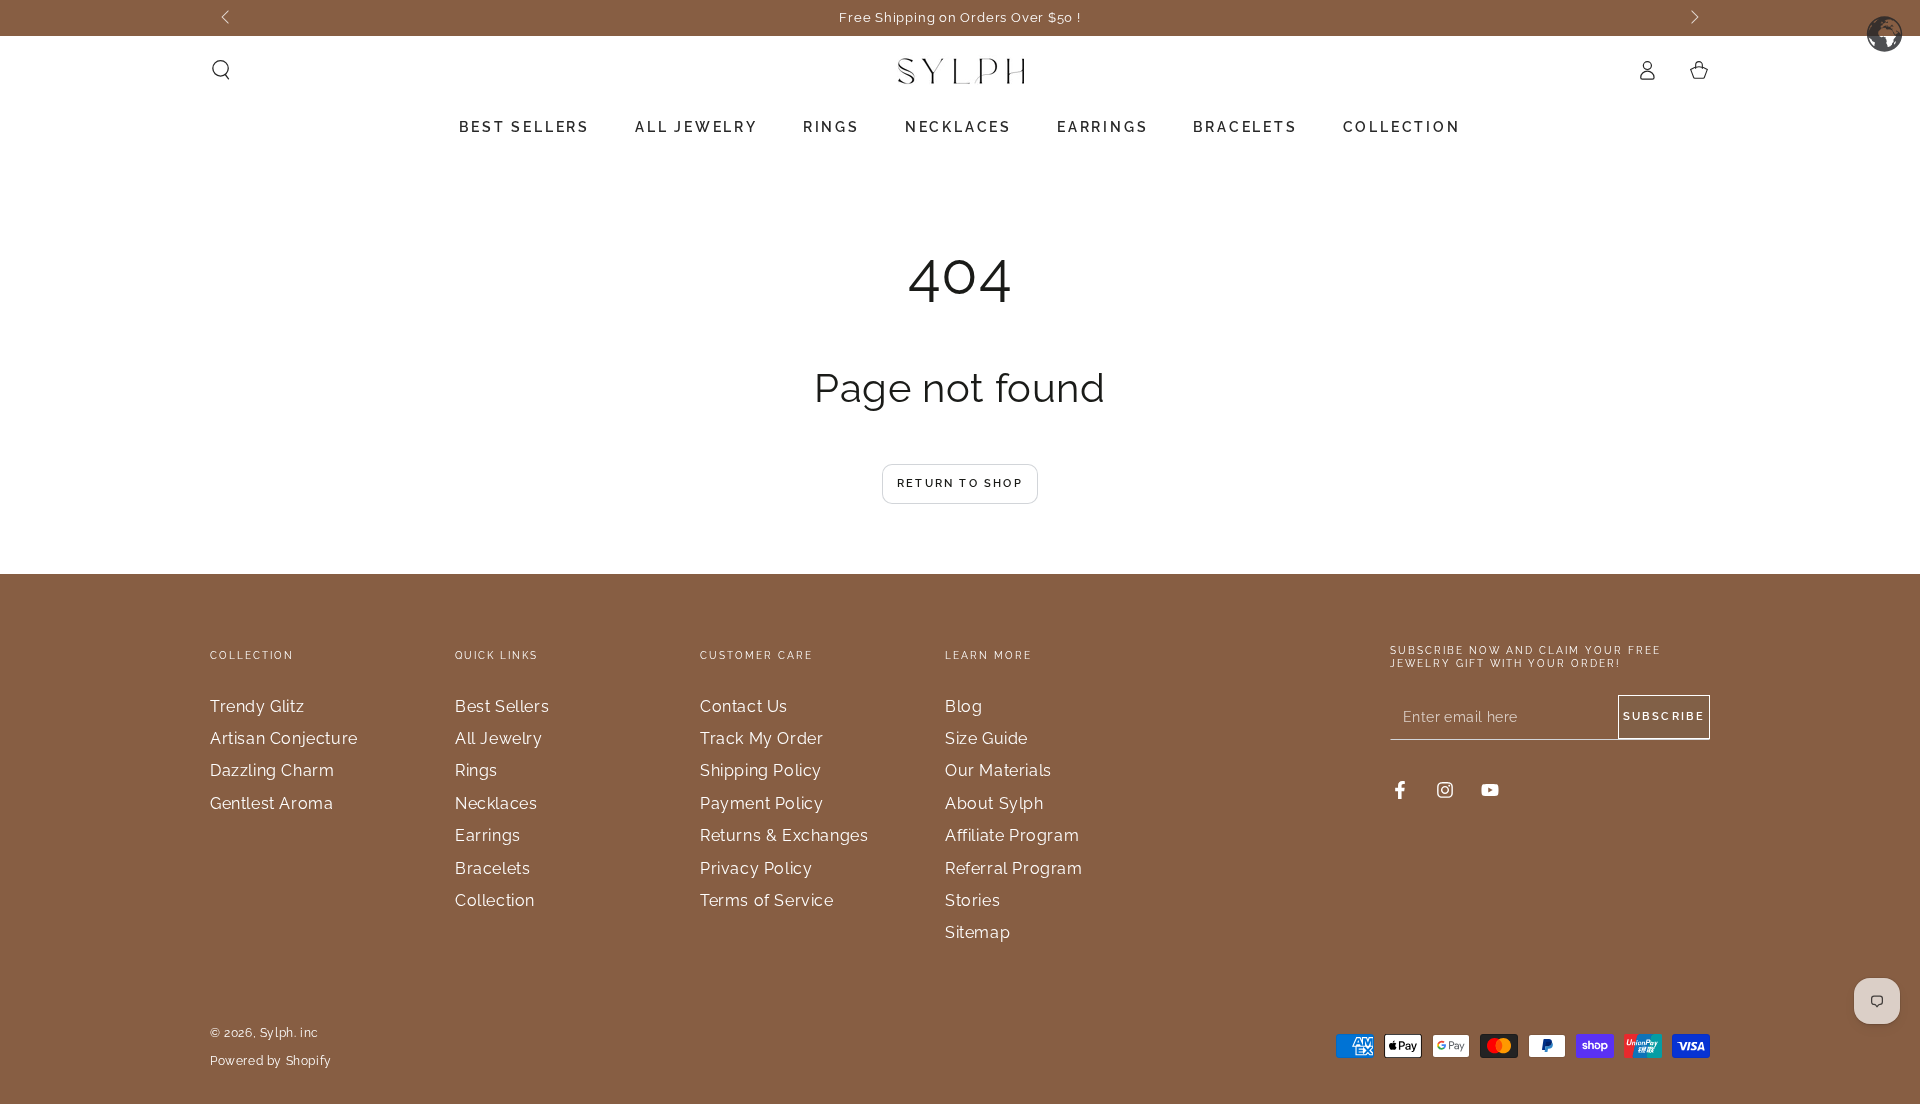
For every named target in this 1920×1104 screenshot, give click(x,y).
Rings (476, 770)
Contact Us (744, 706)
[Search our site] (221, 70)
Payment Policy (761, 803)
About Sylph (994, 803)
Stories (972, 900)
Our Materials (998, 770)
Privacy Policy (756, 868)
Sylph (277, 1033)
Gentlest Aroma (271, 803)
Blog (963, 706)
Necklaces (496, 803)
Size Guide (986, 738)
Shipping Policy (761, 770)
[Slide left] (227, 18)
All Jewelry (499, 738)
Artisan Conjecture (284, 738)
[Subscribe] (1664, 717)
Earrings (488, 835)
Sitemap (977, 932)
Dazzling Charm (272, 770)
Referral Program (1014, 868)
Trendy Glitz (257, 706)
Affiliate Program (1012, 835)
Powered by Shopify (271, 1061)
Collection (495, 900)
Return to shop (960, 483)
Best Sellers (502, 706)
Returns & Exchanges (784, 835)
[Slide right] (1693, 18)
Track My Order (761, 738)
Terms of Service (767, 900)
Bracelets (492, 868)
